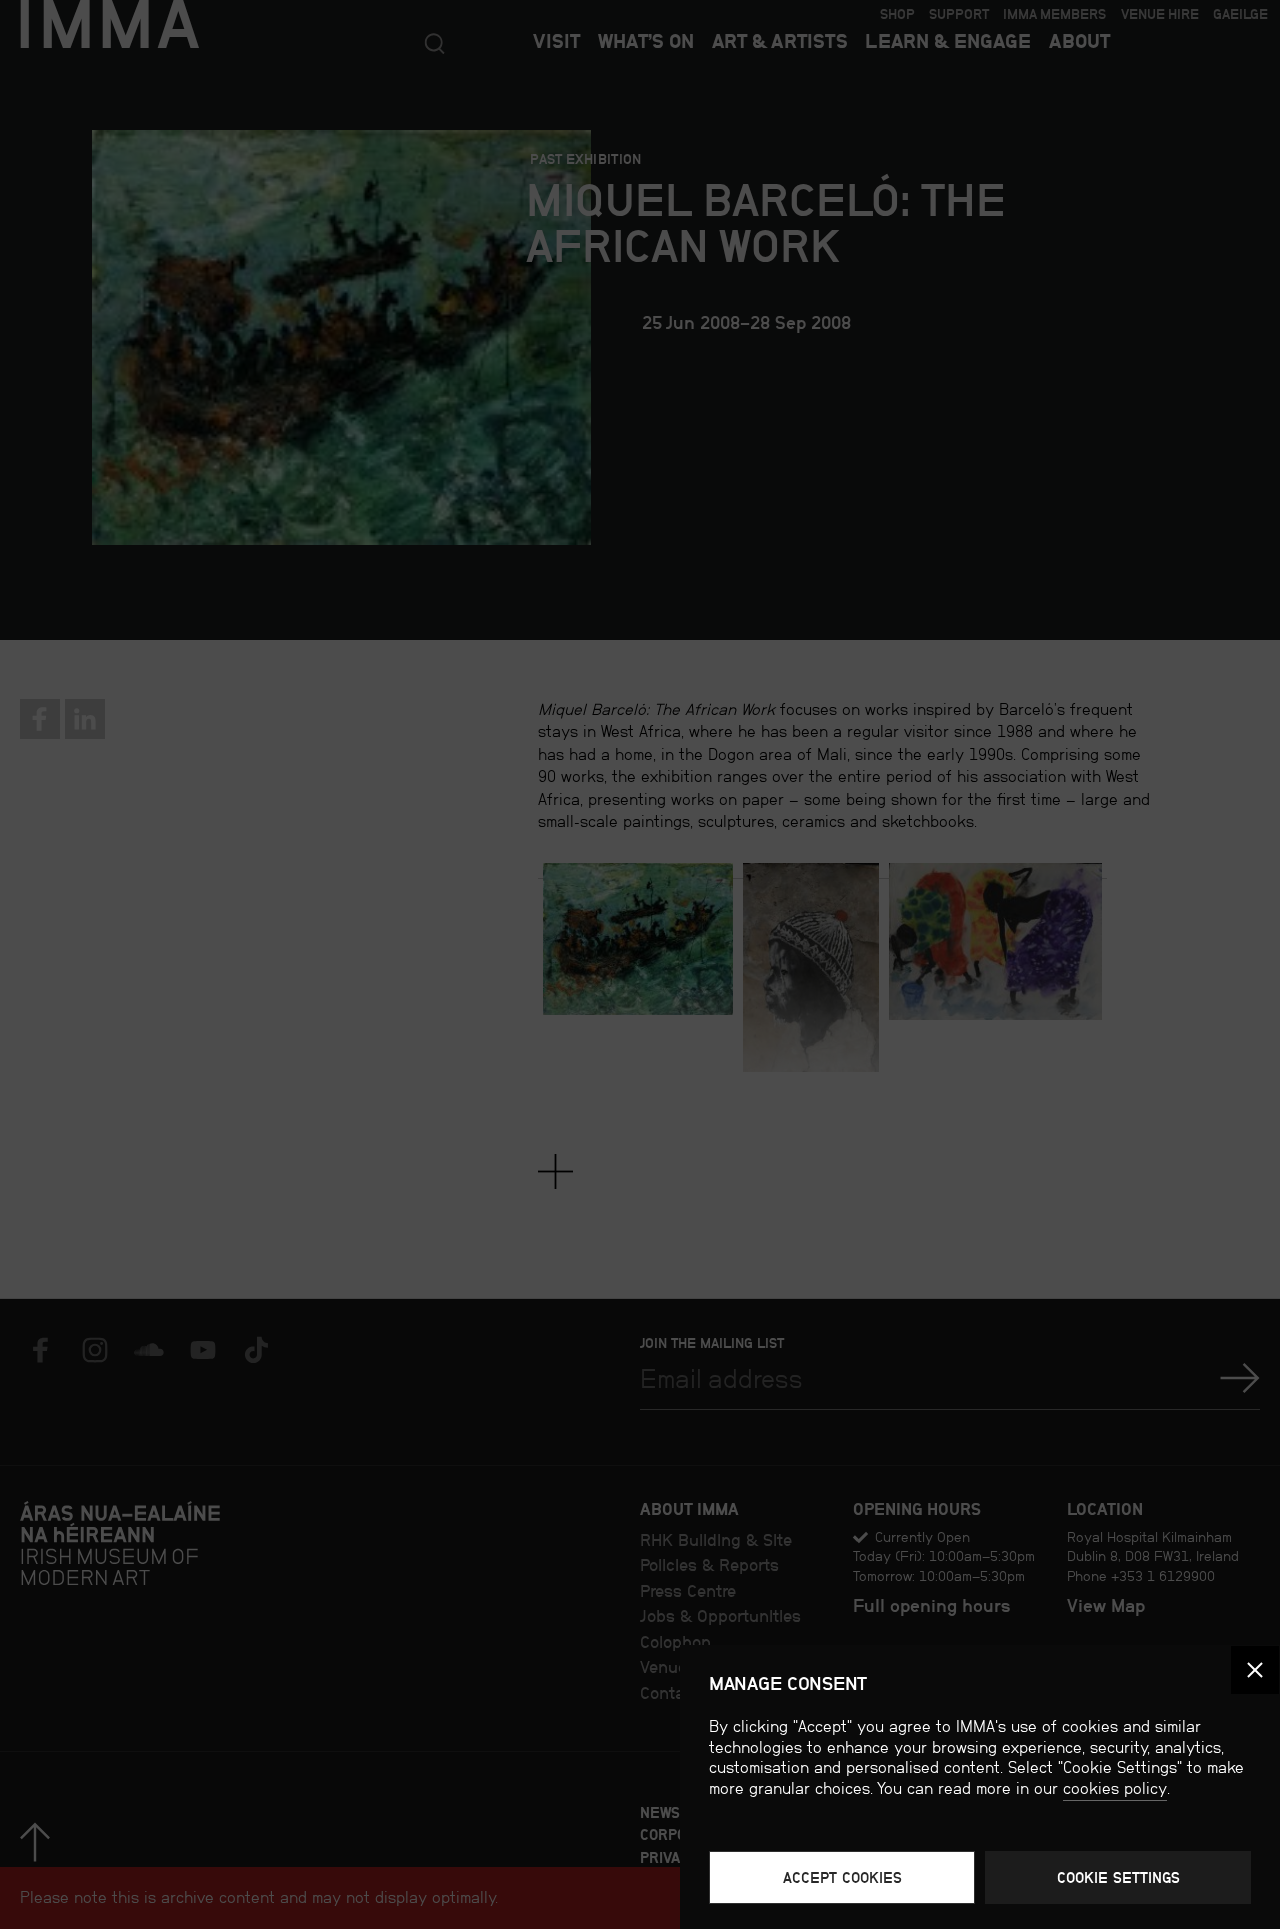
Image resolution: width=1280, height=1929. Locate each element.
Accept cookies (842, 1877)
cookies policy (1115, 1788)
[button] (1255, 1670)
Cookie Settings (1118, 1877)
